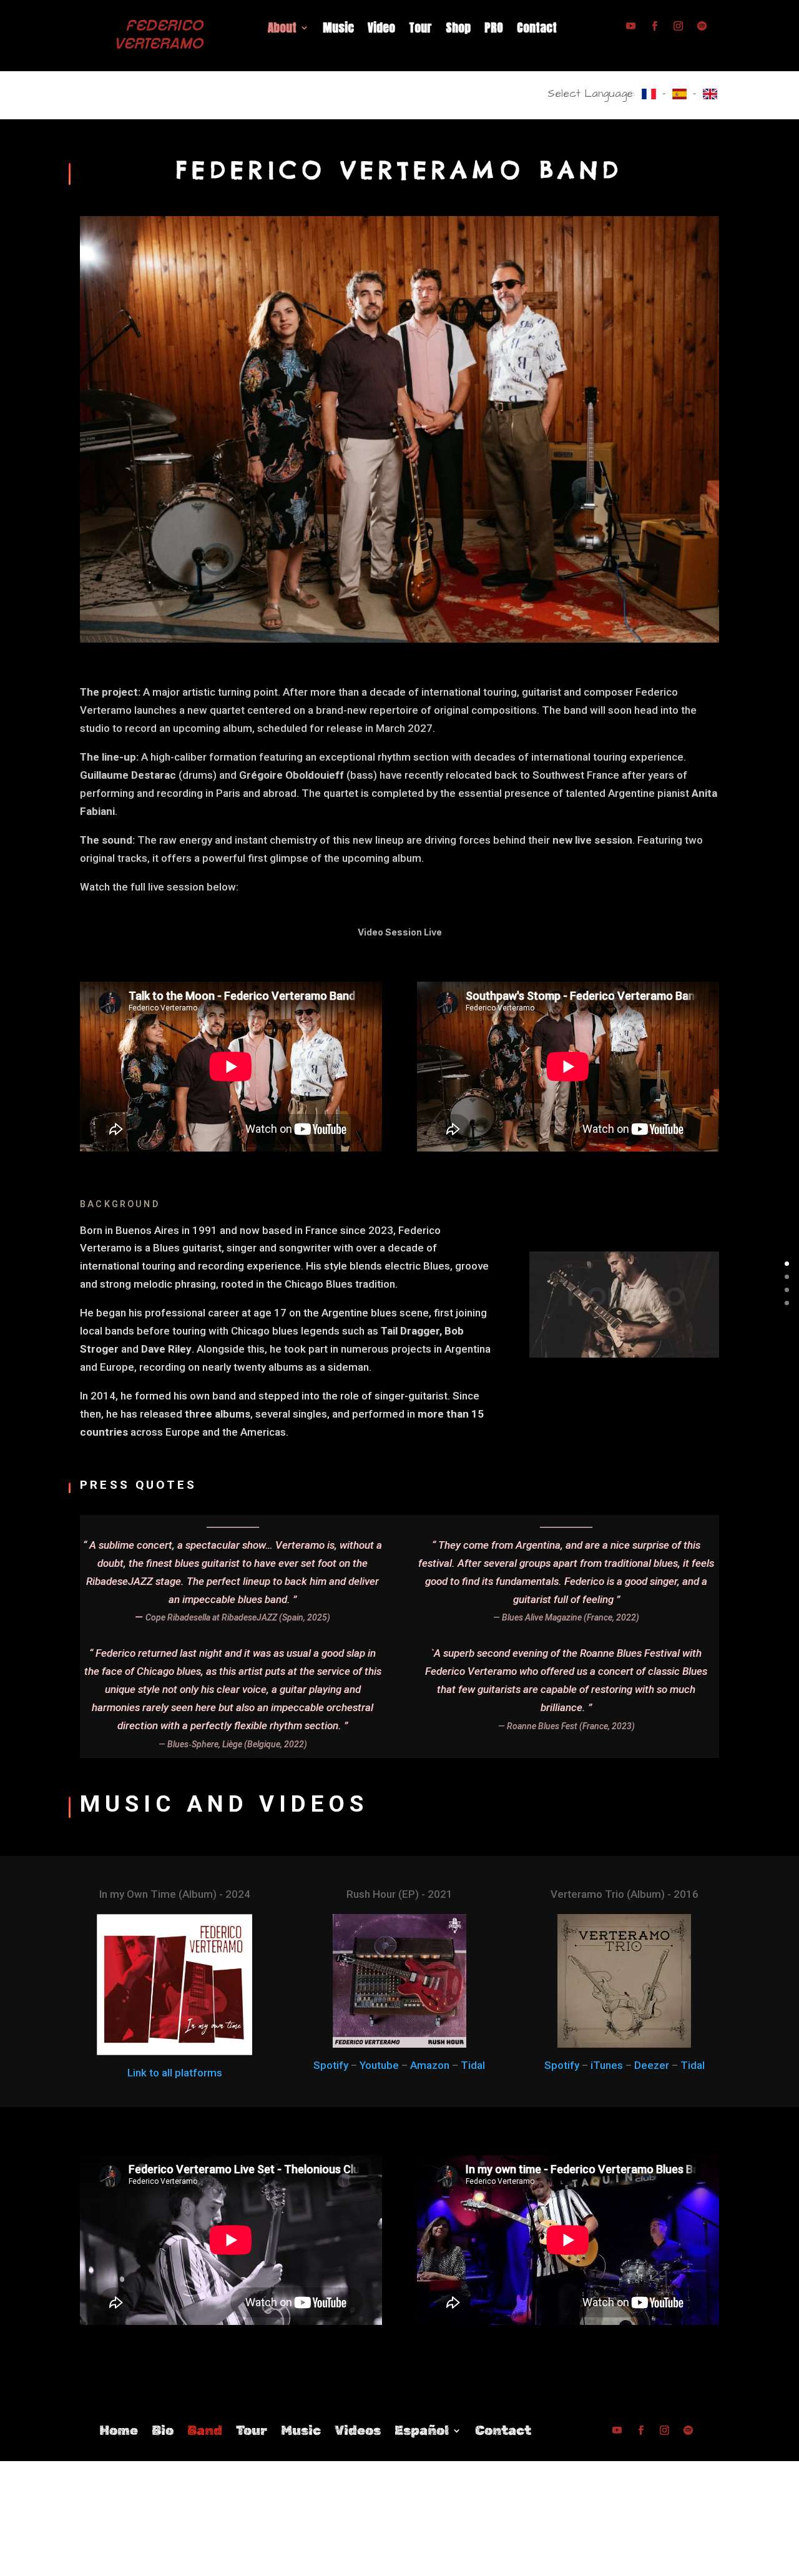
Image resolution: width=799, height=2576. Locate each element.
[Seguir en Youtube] (630, 26)
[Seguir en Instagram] (678, 26)
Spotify (331, 2065)
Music (338, 30)
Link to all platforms (175, 2073)
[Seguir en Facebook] (654, 26)
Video (381, 30)
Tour (420, 30)
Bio (163, 2432)
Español (422, 2432)
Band (205, 2432)
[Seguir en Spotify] (702, 26)
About (282, 30)
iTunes (607, 2065)
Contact (537, 30)
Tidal (473, 2065)
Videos (358, 2432)
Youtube (379, 2065)
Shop (458, 30)
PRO (494, 30)
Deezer (652, 2065)
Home (119, 2432)
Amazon (430, 2065)
